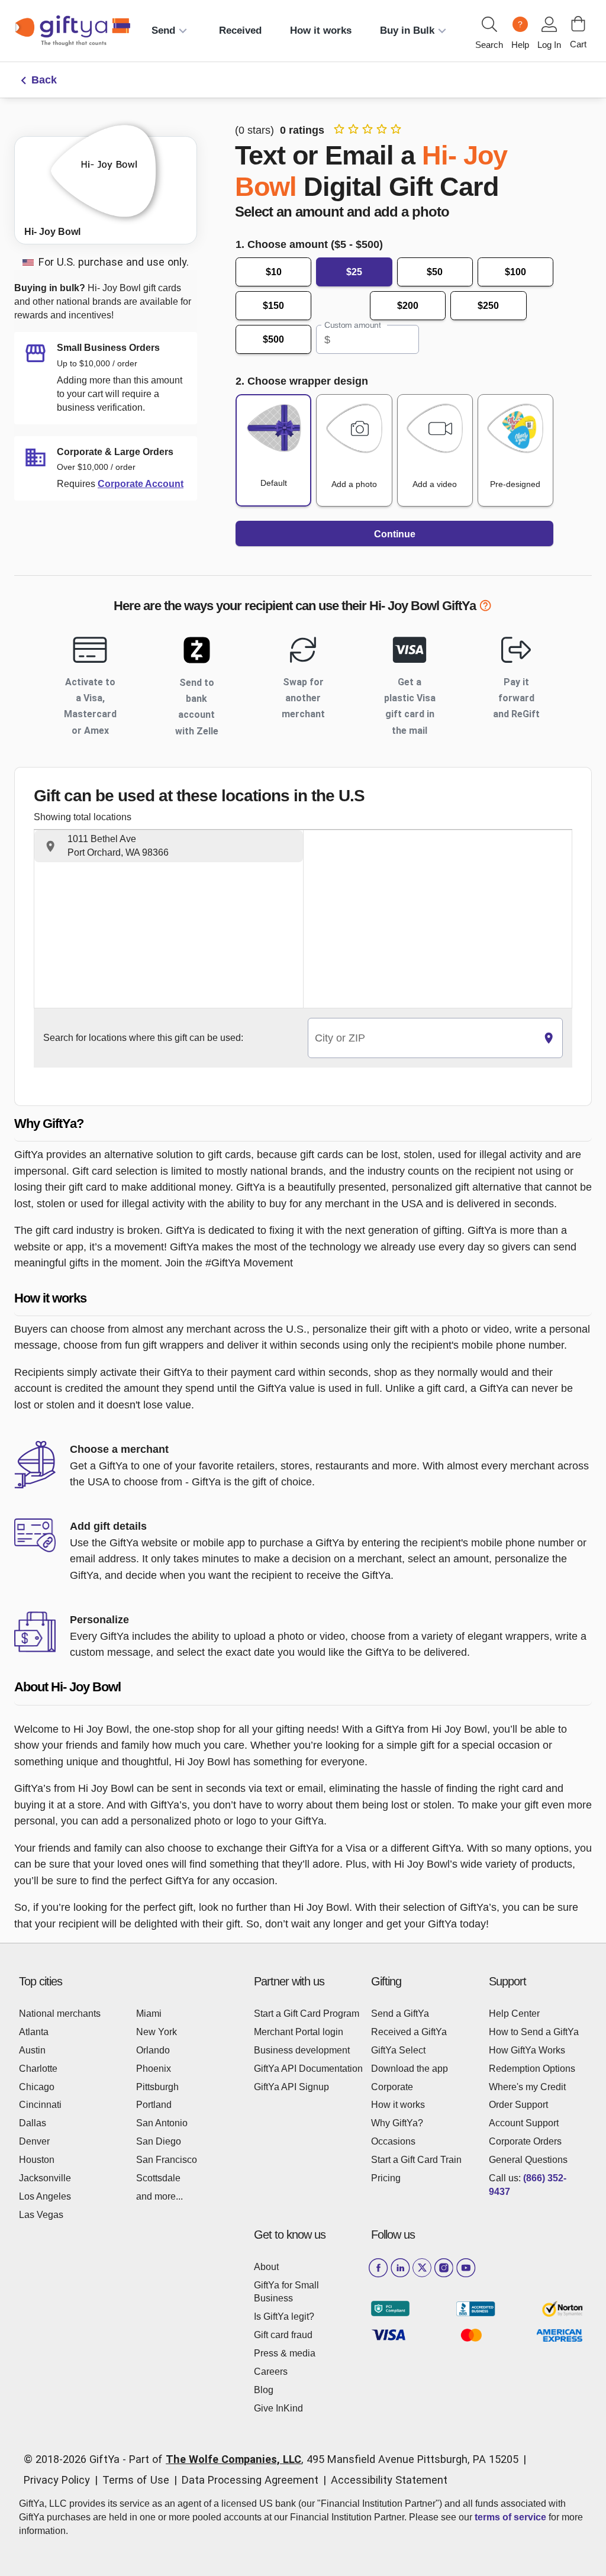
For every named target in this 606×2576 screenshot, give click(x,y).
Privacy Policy (57, 2480)
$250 (488, 306)
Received (240, 30)
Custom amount (352, 325)
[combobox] (422, 1038)
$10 (274, 272)
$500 (273, 339)
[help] (485, 607)
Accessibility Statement (389, 2480)
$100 (515, 272)
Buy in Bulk (407, 30)
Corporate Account (141, 484)
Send (163, 30)
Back (44, 80)
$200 (408, 306)
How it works (321, 30)
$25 (354, 272)
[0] (578, 24)
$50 (435, 272)
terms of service (510, 2517)
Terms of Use (136, 2480)
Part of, (324, 2459)
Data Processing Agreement (250, 2480)
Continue (395, 534)
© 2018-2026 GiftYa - (75, 2459)
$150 (273, 306)
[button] (169, 846)
